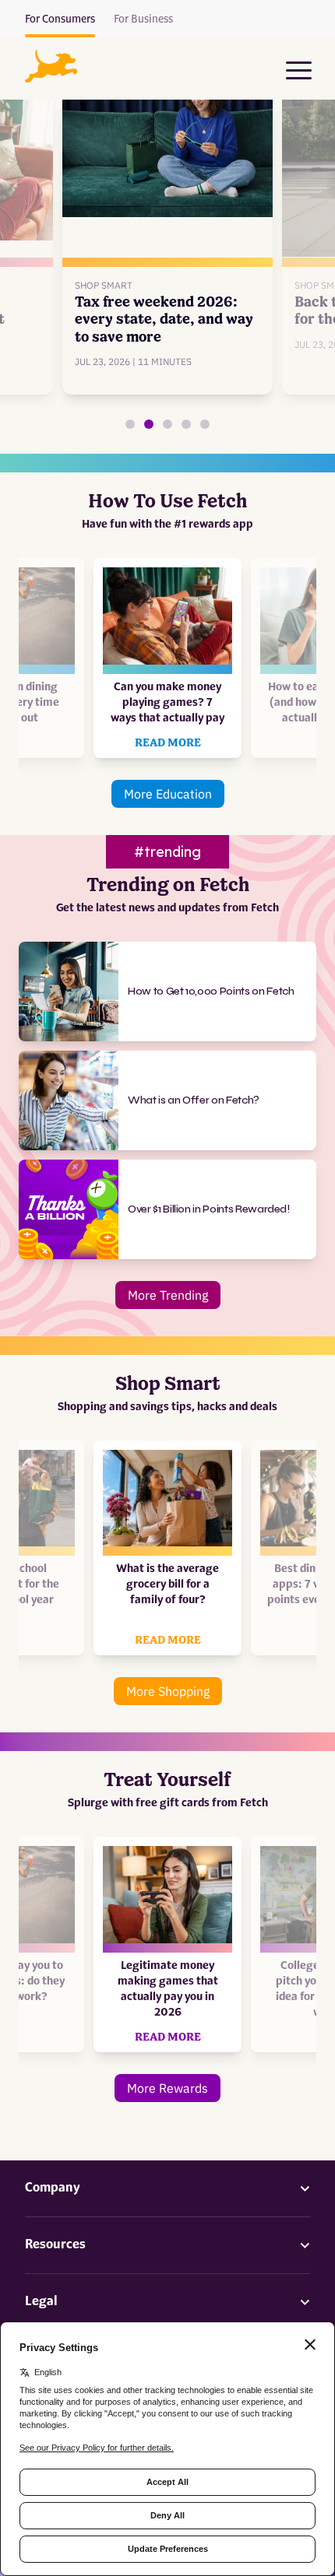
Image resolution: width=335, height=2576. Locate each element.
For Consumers (60, 19)
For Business (143, 19)
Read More (168, 743)
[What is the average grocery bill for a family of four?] (186, 424)
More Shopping (168, 1691)
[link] (167, 238)
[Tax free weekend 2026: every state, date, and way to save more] (149, 424)
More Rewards (167, 2088)
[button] (51, 66)
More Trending (168, 1295)
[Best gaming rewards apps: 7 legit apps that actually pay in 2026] (130, 424)
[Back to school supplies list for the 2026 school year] (167, 424)
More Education (168, 794)
